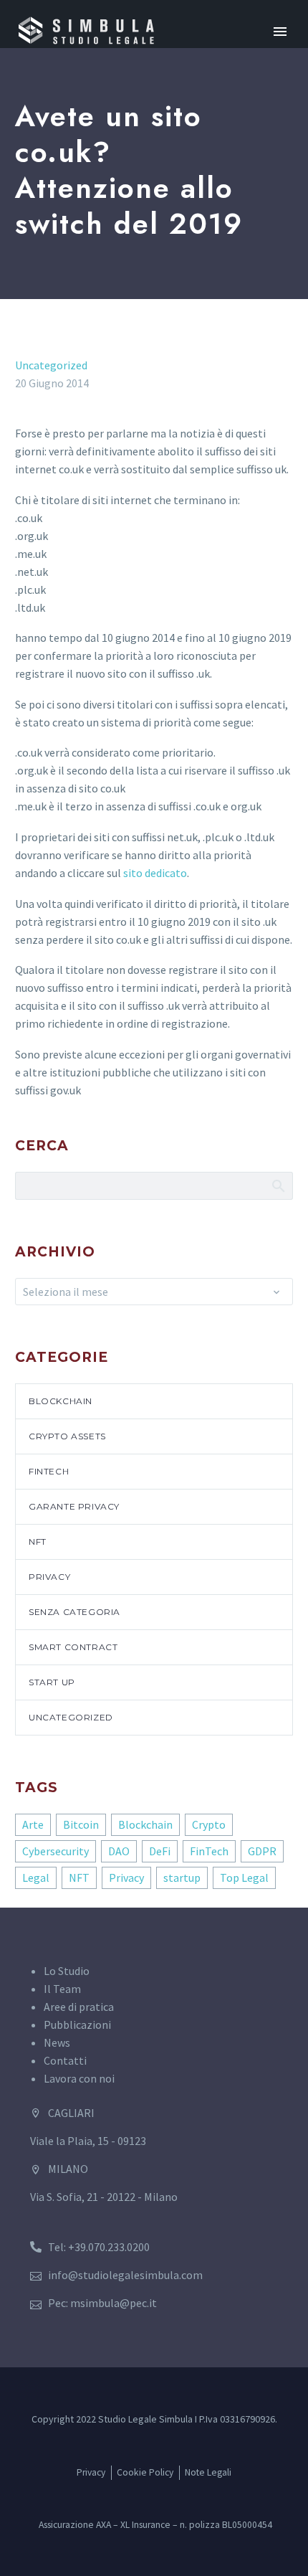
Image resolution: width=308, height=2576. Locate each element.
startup (182, 1877)
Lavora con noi (79, 2078)
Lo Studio (67, 1971)
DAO (119, 1851)
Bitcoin (81, 1824)
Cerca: (278, 1185)
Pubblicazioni (77, 2025)
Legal (36, 1877)
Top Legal (244, 1877)
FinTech (49, 1471)
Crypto (209, 1824)
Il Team (62, 1989)
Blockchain (61, 1401)
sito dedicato (155, 873)
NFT (38, 1542)
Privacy (49, 1577)
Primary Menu (280, 32)
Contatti (65, 2060)
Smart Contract (73, 1647)
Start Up (52, 1682)
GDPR (262, 1851)
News (57, 2042)
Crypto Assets (67, 1436)
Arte (33, 1824)
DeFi (160, 1851)
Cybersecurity (56, 1851)
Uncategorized (51, 365)
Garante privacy (74, 1506)
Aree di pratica (79, 2007)
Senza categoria (74, 1612)
